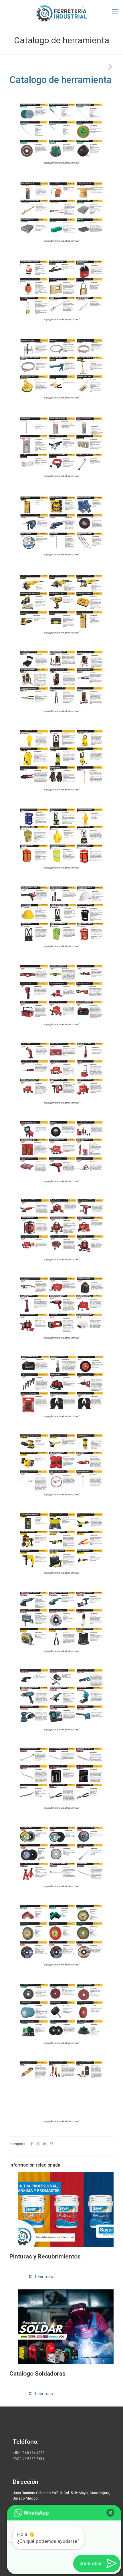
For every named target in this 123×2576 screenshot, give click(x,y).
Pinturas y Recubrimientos (45, 2256)
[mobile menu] (115, 11)
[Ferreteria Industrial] (61, 13)
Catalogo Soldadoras (37, 2374)
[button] (110, 2513)
